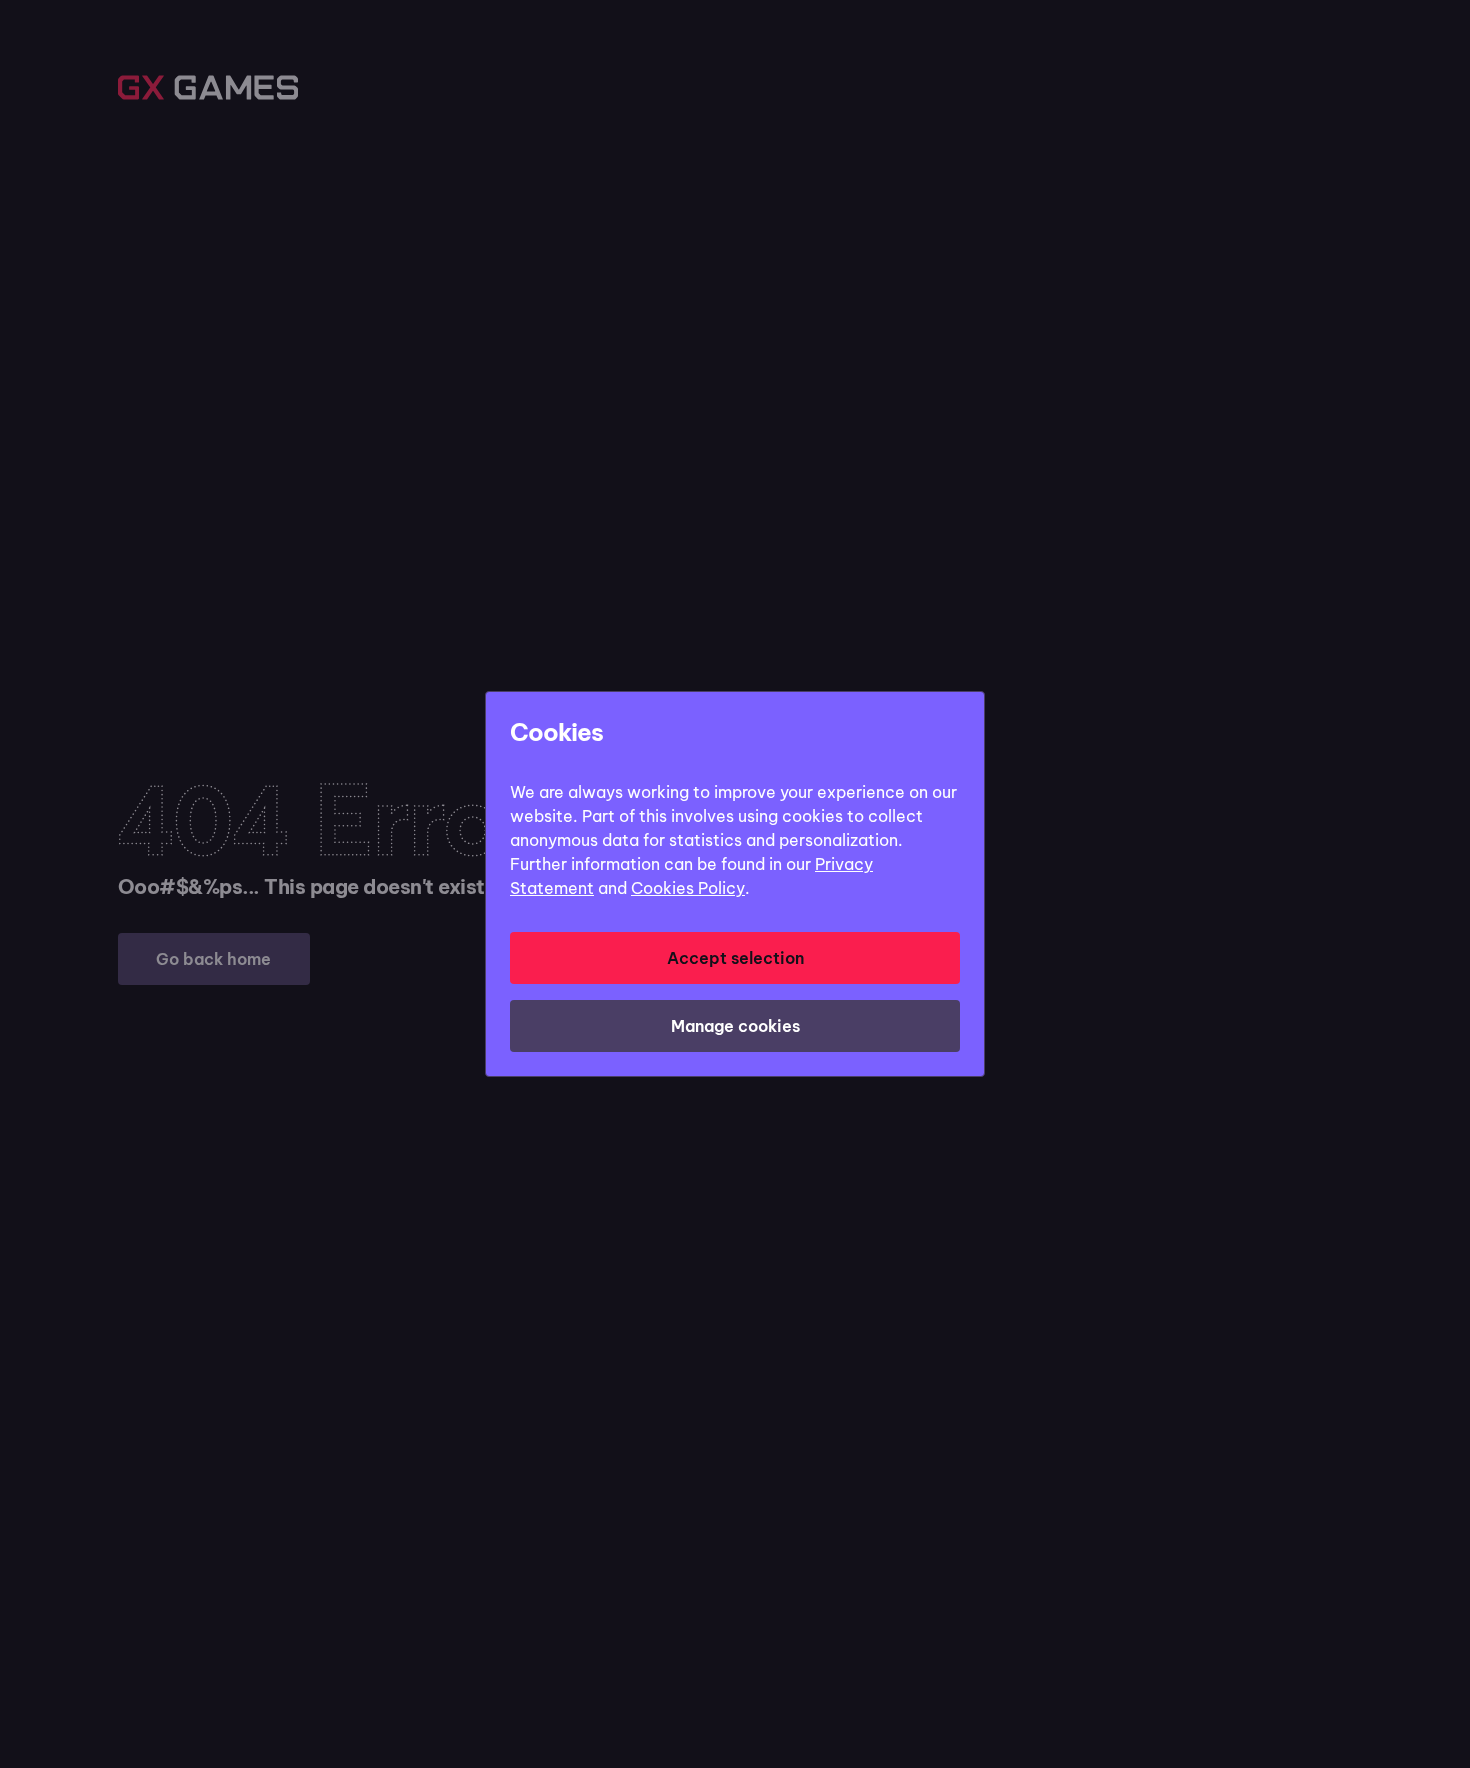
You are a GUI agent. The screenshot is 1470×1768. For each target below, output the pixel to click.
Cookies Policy (688, 888)
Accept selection (735, 958)
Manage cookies (735, 1026)
